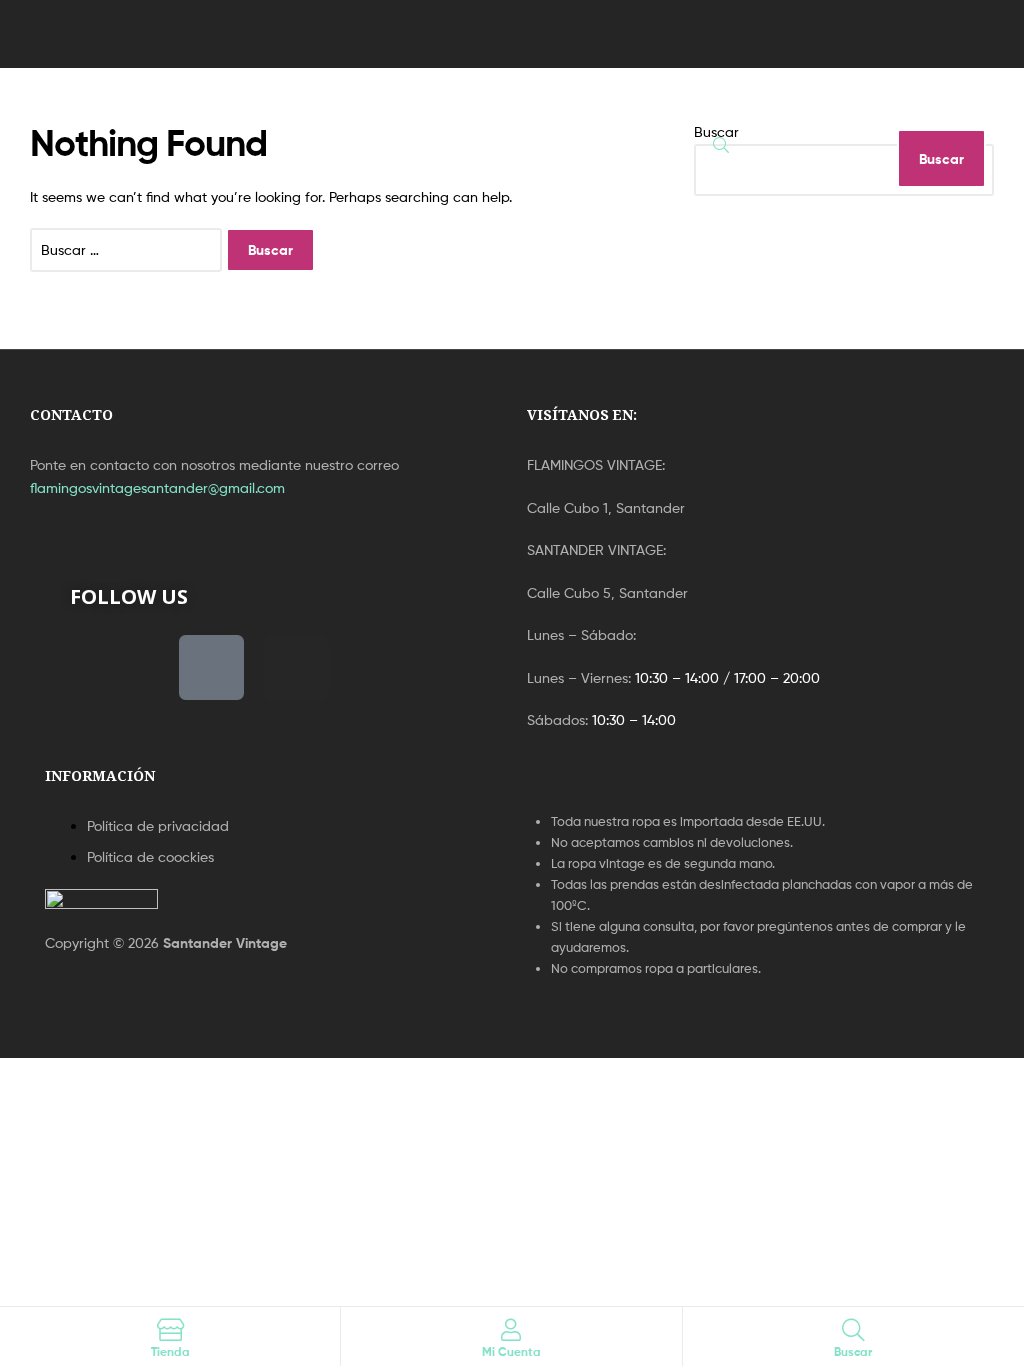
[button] (97, 34)
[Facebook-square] (211, 667)
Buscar (716, 131)
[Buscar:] (128, 249)
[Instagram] (296, 667)
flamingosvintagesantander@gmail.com (157, 487)
